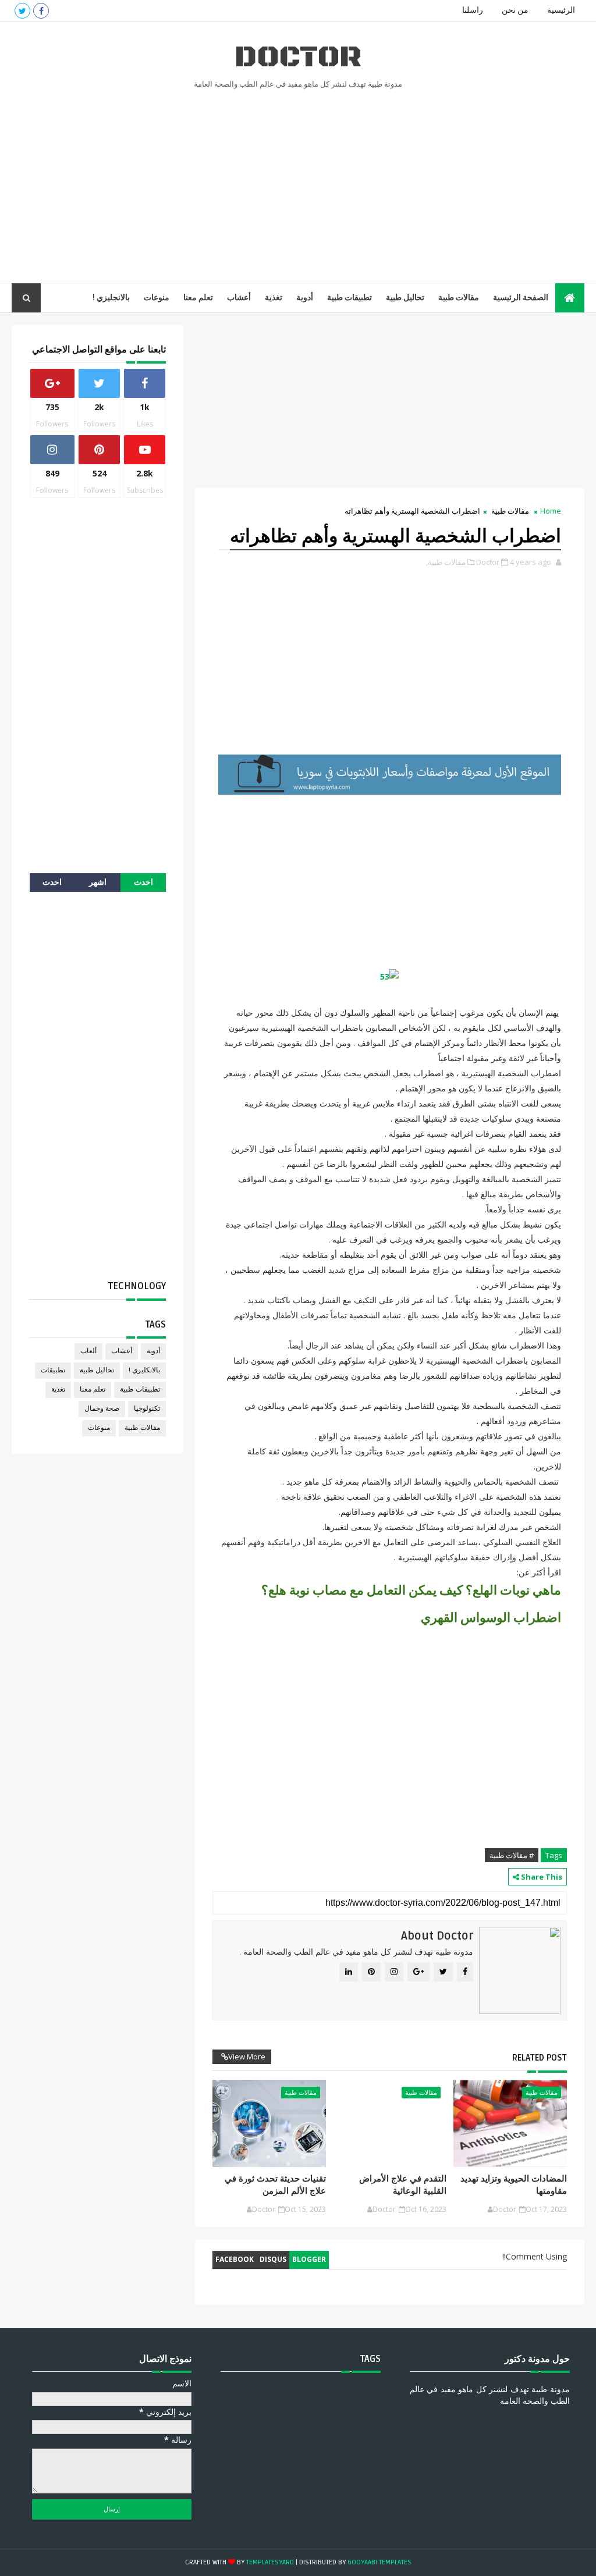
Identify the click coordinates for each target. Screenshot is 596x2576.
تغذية (274, 298)
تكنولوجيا (147, 1409)
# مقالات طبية (512, 1855)
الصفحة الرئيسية (521, 298)
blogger (309, 2259)
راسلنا (473, 10)
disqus (273, 2259)
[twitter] (22, 11)
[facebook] (41, 11)
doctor (298, 57)
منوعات (157, 298)
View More (247, 2056)
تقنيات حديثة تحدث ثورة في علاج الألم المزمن (275, 2184)
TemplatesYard (270, 2562)
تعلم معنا (198, 298)
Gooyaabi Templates (379, 2562)
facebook (235, 2259)
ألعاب (88, 1351)
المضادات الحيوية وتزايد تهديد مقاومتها (514, 2184)
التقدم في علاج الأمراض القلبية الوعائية (403, 2184)
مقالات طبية (459, 298)
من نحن (515, 10)
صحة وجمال (102, 1409)
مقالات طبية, (446, 562)
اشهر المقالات (98, 885)
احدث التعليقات (52, 885)
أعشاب (239, 298)
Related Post (540, 2058)
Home (551, 511)
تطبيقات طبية (350, 298)
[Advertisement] (298, 184)
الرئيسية (561, 10)
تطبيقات (53, 1370)
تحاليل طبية (405, 298)
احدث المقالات (143, 885)
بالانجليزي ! (111, 298)
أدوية (305, 298)
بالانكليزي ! (144, 1370)
